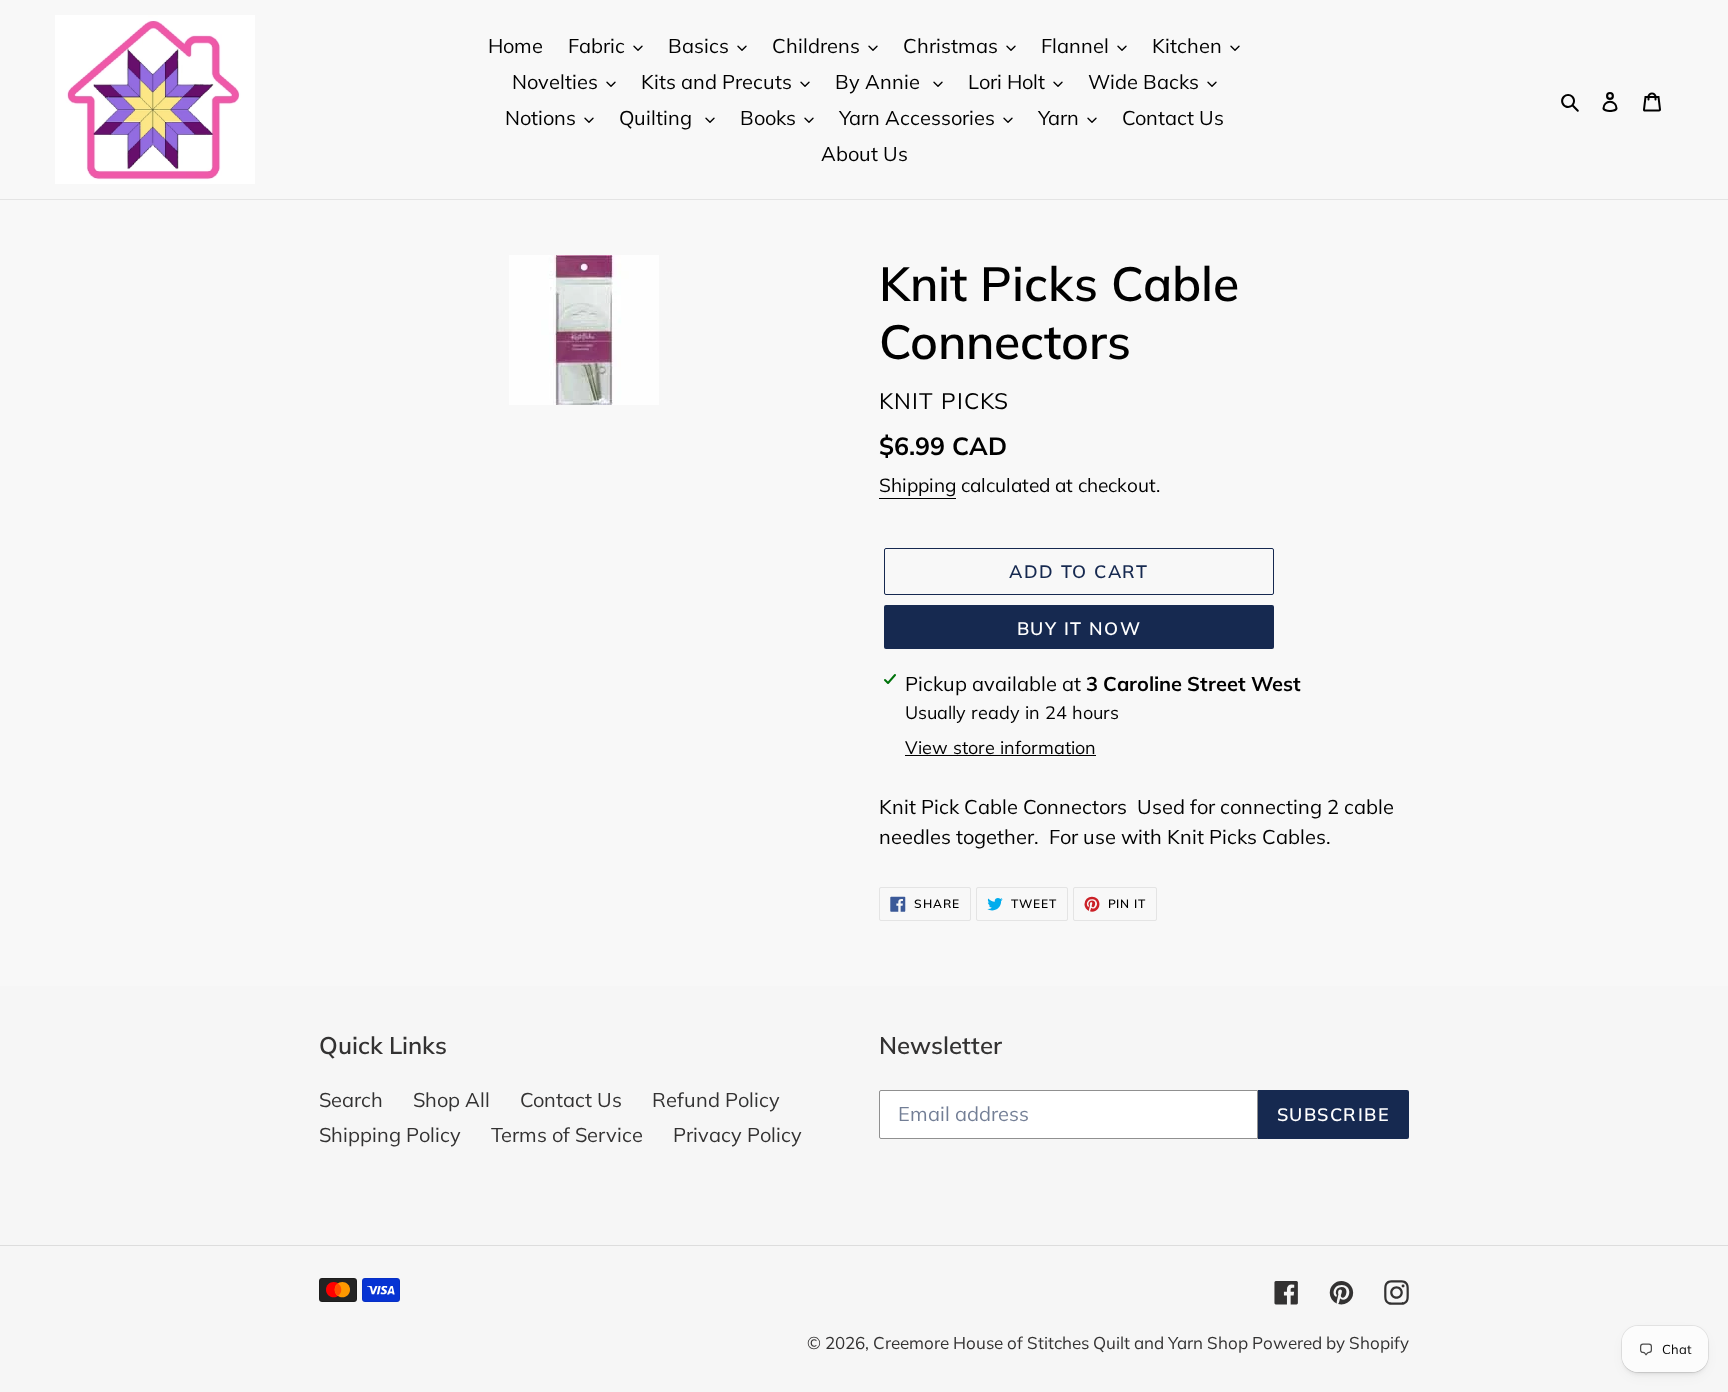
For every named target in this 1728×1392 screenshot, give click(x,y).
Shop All (451, 1099)
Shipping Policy (390, 1134)
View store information (1000, 747)
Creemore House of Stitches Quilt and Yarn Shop (1062, 1342)
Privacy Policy (737, 1134)
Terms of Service (567, 1134)
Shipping (917, 485)
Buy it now (1079, 628)
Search (351, 1099)
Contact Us (571, 1099)
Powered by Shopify (1330, 1342)
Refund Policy (716, 1099)
